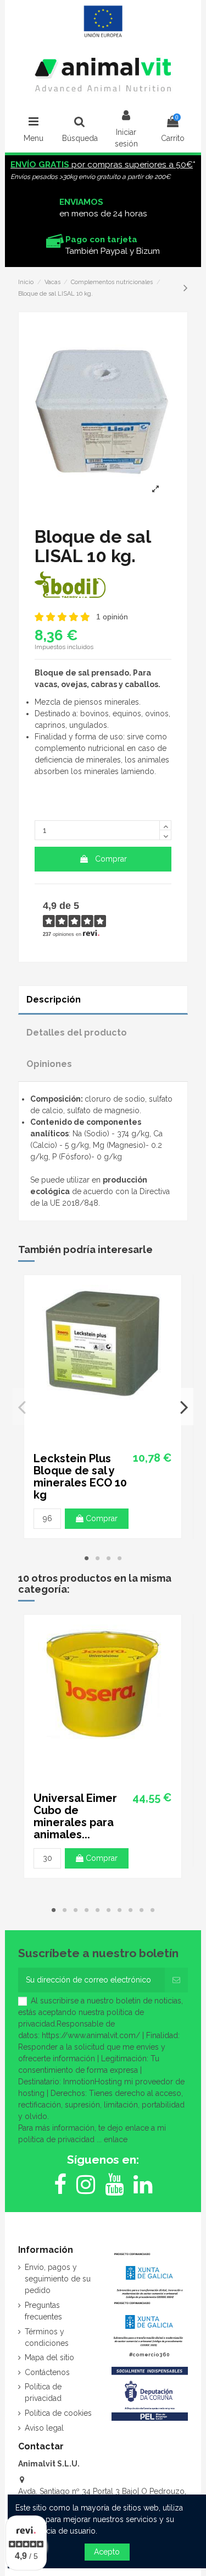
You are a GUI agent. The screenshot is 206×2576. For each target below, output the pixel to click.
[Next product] (186, 288)
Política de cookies (58, 2413)
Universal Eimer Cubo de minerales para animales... (75, 1816)
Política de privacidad (43, 2392)
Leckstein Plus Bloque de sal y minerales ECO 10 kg (80, 1477)
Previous (22, 1407)
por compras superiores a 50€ (102, 165)
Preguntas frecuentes (43, 2311)
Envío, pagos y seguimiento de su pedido (58, 2279)
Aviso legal (44, 2428)
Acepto (107, 2552)
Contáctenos (47, 2372)
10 (153, 1910)
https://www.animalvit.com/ (91, 2035)
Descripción (54, 1000)
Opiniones (49, 1064)
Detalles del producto (77, 1033)
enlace (116, 2139)
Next (184, 1407)
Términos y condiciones (47, 2337)
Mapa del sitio (49, 2357)
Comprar (111, 859)
